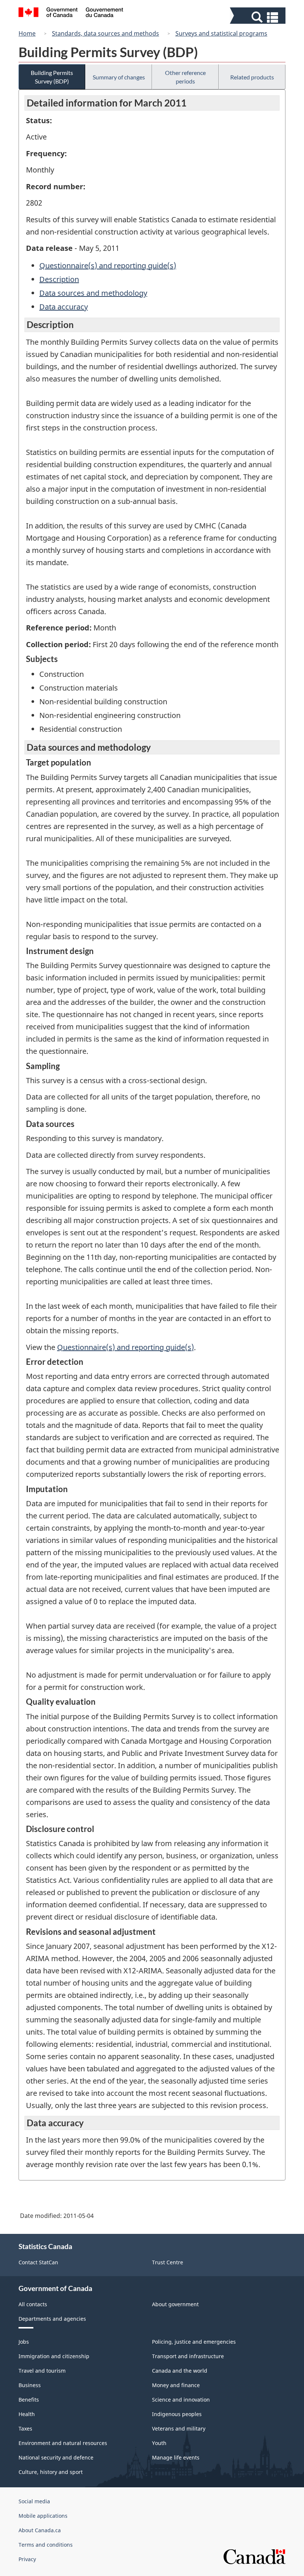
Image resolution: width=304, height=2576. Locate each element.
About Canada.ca (40, 2530)
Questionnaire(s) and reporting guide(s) (108, 266)
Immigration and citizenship (54, 2356)
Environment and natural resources (63, 2443)
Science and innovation (181, 2400)
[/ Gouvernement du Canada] (71, 13)
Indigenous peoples (177, 2414)
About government (175, 2304)
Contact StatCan (38, 2262)
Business (30, 2385)
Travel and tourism (42, 2371)
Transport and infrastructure (188, 2356)
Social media (34, 2501)
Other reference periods (185, 77)
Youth (159, 2443)
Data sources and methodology (93, 293)
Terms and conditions (46, 2545)
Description (59, 279)
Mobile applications (43, 2516)
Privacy (27, 2559)
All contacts (33, 2304)
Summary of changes (119, 77)
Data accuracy (64, 307)
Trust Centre (168, 2262)
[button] (259, 17)
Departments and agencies (52, 2319)
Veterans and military (179, 2428)
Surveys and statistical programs (221, 33)
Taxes (25, 2428)
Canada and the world (180, 2371)
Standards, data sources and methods (105, 33)
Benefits (29, 2400)
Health (27, 2414)
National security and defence (56, 2457)
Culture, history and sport (51, 2472)
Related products (252, 77)
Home (27, 33)
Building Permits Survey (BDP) (52, 77)
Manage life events (176, 2457)
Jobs (24, 2342)
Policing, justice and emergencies (194, 2342)
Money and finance (176, 2385)
